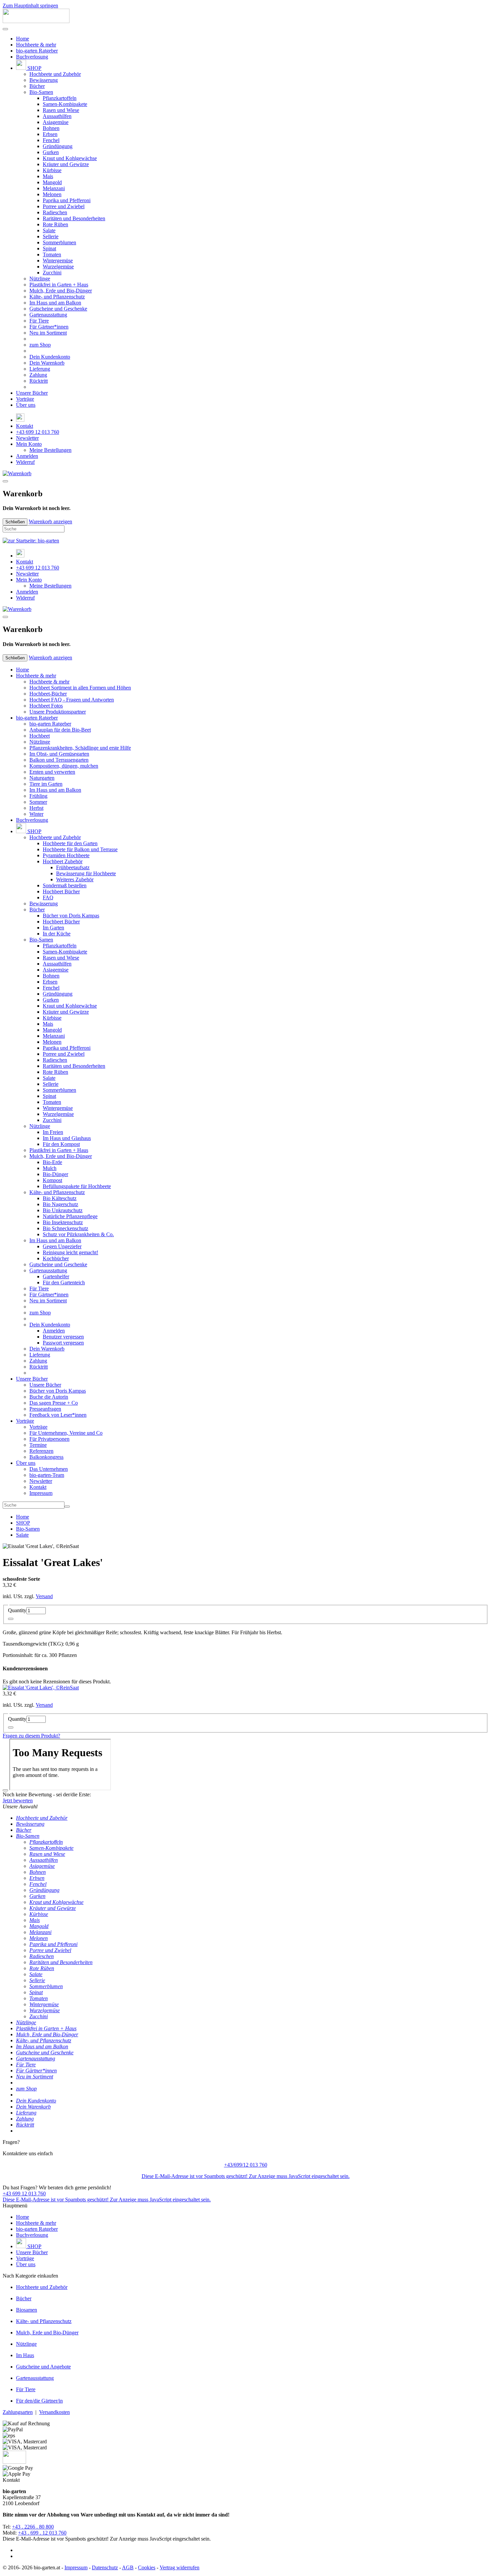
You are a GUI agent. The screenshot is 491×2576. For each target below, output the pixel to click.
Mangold (52, 182)
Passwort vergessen (63, 1343)
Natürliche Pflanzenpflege (70, 1216)
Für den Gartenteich (64, 1282)
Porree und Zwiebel (64, 206)
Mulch (50, 1168)
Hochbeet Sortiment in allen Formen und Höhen (80, 688)
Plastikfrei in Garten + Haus (59, 285)
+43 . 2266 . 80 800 (33, 2527)
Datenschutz (105, 2567)
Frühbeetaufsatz (73, 867)
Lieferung (40, 369)
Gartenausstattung (48, 315)
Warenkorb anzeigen (50, 522)
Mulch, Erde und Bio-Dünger (61, 291)
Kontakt (25, 426)
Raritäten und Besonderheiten (74, 218)
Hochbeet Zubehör (63, 861)
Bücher (37, 86)
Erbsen (50, 134)
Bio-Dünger (55, 1174)
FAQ (48, 897)
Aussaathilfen (57, 116)
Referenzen (41, 1451)
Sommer (38, 802)
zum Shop (40, 345)
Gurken (51, 152)
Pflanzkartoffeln (60, 98)
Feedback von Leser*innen (58, 1415)
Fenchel (51, 140)
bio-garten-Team (47, 1475)
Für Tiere (39, 321)
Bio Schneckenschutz (65, 1228)
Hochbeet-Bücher (48, 694)
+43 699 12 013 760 (38, 432)
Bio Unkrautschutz (63, 1210)
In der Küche (57, 934)
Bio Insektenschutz (63, 1222)
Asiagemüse (56, 122)
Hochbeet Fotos (46, 706)
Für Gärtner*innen (49, 327)
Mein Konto (29, 444)
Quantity (17, 1610)
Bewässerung (44, 80)
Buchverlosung (32, 57)
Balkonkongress (46, 1457)
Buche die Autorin (49, 1397)
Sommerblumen (59, 242)
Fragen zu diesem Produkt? (31, 1736)
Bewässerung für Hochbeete (86, 873)
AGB (128, 2567)
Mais (48, 176)
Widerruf (25, 462)
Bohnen (51, 128)
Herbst (36, 808)
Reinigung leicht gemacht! (70, 1252)
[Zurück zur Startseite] (36, 21)
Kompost (52, 1180)
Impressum (41, 1493)
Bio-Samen (41, 92)
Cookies (147, 2567)
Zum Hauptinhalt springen (30, 6)
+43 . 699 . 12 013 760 (42, 2533)
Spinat (49, 248)
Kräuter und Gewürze (66, 164)
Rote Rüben (55, 224)
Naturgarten (42, 778)
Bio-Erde (52, 1162)
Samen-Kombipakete (65, 104)
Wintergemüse (58, 261)
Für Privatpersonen (49, 1439)
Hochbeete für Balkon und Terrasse (80, 849)
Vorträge (25, 399)
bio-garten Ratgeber (37, 51)
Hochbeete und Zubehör (55, 74)
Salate (49, 230)
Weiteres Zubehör (75, 879)
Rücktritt (39, 381)
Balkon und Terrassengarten (59, 760)
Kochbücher (56, 1258)
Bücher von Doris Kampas (71, 916)
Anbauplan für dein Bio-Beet (60, 730)
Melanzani (54, 188)
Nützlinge (40, 279)
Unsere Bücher (32, 393)
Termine (38, 1445)
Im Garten (53, 928)
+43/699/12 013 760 (246, 2165)
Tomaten (52, 254)
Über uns (26, 405)
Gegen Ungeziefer (62, 1246)
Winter (36, 814)
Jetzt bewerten (18, 1800)
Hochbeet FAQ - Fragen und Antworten (72, 700)
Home (23, 39)
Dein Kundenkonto (50, 357)
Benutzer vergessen (63, 1337)
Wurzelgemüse (58, 267)
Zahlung (38, 375)
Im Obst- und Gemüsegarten (59, 754)
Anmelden (27, 456)
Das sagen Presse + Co (54, 1403)
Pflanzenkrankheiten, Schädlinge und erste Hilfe (80, 748)
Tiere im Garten (46, 784)
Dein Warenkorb (47, 363)
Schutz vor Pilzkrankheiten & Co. (78, 1234)
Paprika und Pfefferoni (67, 200)
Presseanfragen (45, 1409)
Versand (44, 1596)
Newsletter (27, 438)
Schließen (15, 522)
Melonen (52, 194)
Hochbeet (40, 736)
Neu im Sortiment (48, 333)
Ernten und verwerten (52, 772)
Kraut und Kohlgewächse (70, 158)
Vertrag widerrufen (180, 2567)
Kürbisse (52, 170)
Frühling (38, 796)
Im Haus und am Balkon (55, 303)
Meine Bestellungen (50, 450)
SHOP (34, 68)
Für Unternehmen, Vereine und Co (66, 1433)
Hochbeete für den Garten (70, 843)
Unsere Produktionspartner (58, 712)
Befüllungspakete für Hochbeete (77, 1186)
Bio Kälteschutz (60, 1198)
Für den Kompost (61, 1144)
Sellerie (51, 236)
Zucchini (52, 273)
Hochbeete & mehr (36, 45)
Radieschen (55, 212)
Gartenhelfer (56, 1276)
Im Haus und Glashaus (67, 1138)
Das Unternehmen (49, 1469)
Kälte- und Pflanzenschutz (57, 297)
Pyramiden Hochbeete (66, 855)
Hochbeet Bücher (61, 891)
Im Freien (53, 1132)
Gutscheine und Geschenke (58, 309)
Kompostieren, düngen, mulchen (64, 766)
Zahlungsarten (18, 2412)
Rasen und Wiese (61, 110)
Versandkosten (54, 2412)
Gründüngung (58, 146)
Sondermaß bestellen (65, 885)
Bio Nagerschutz (60, 1204)
